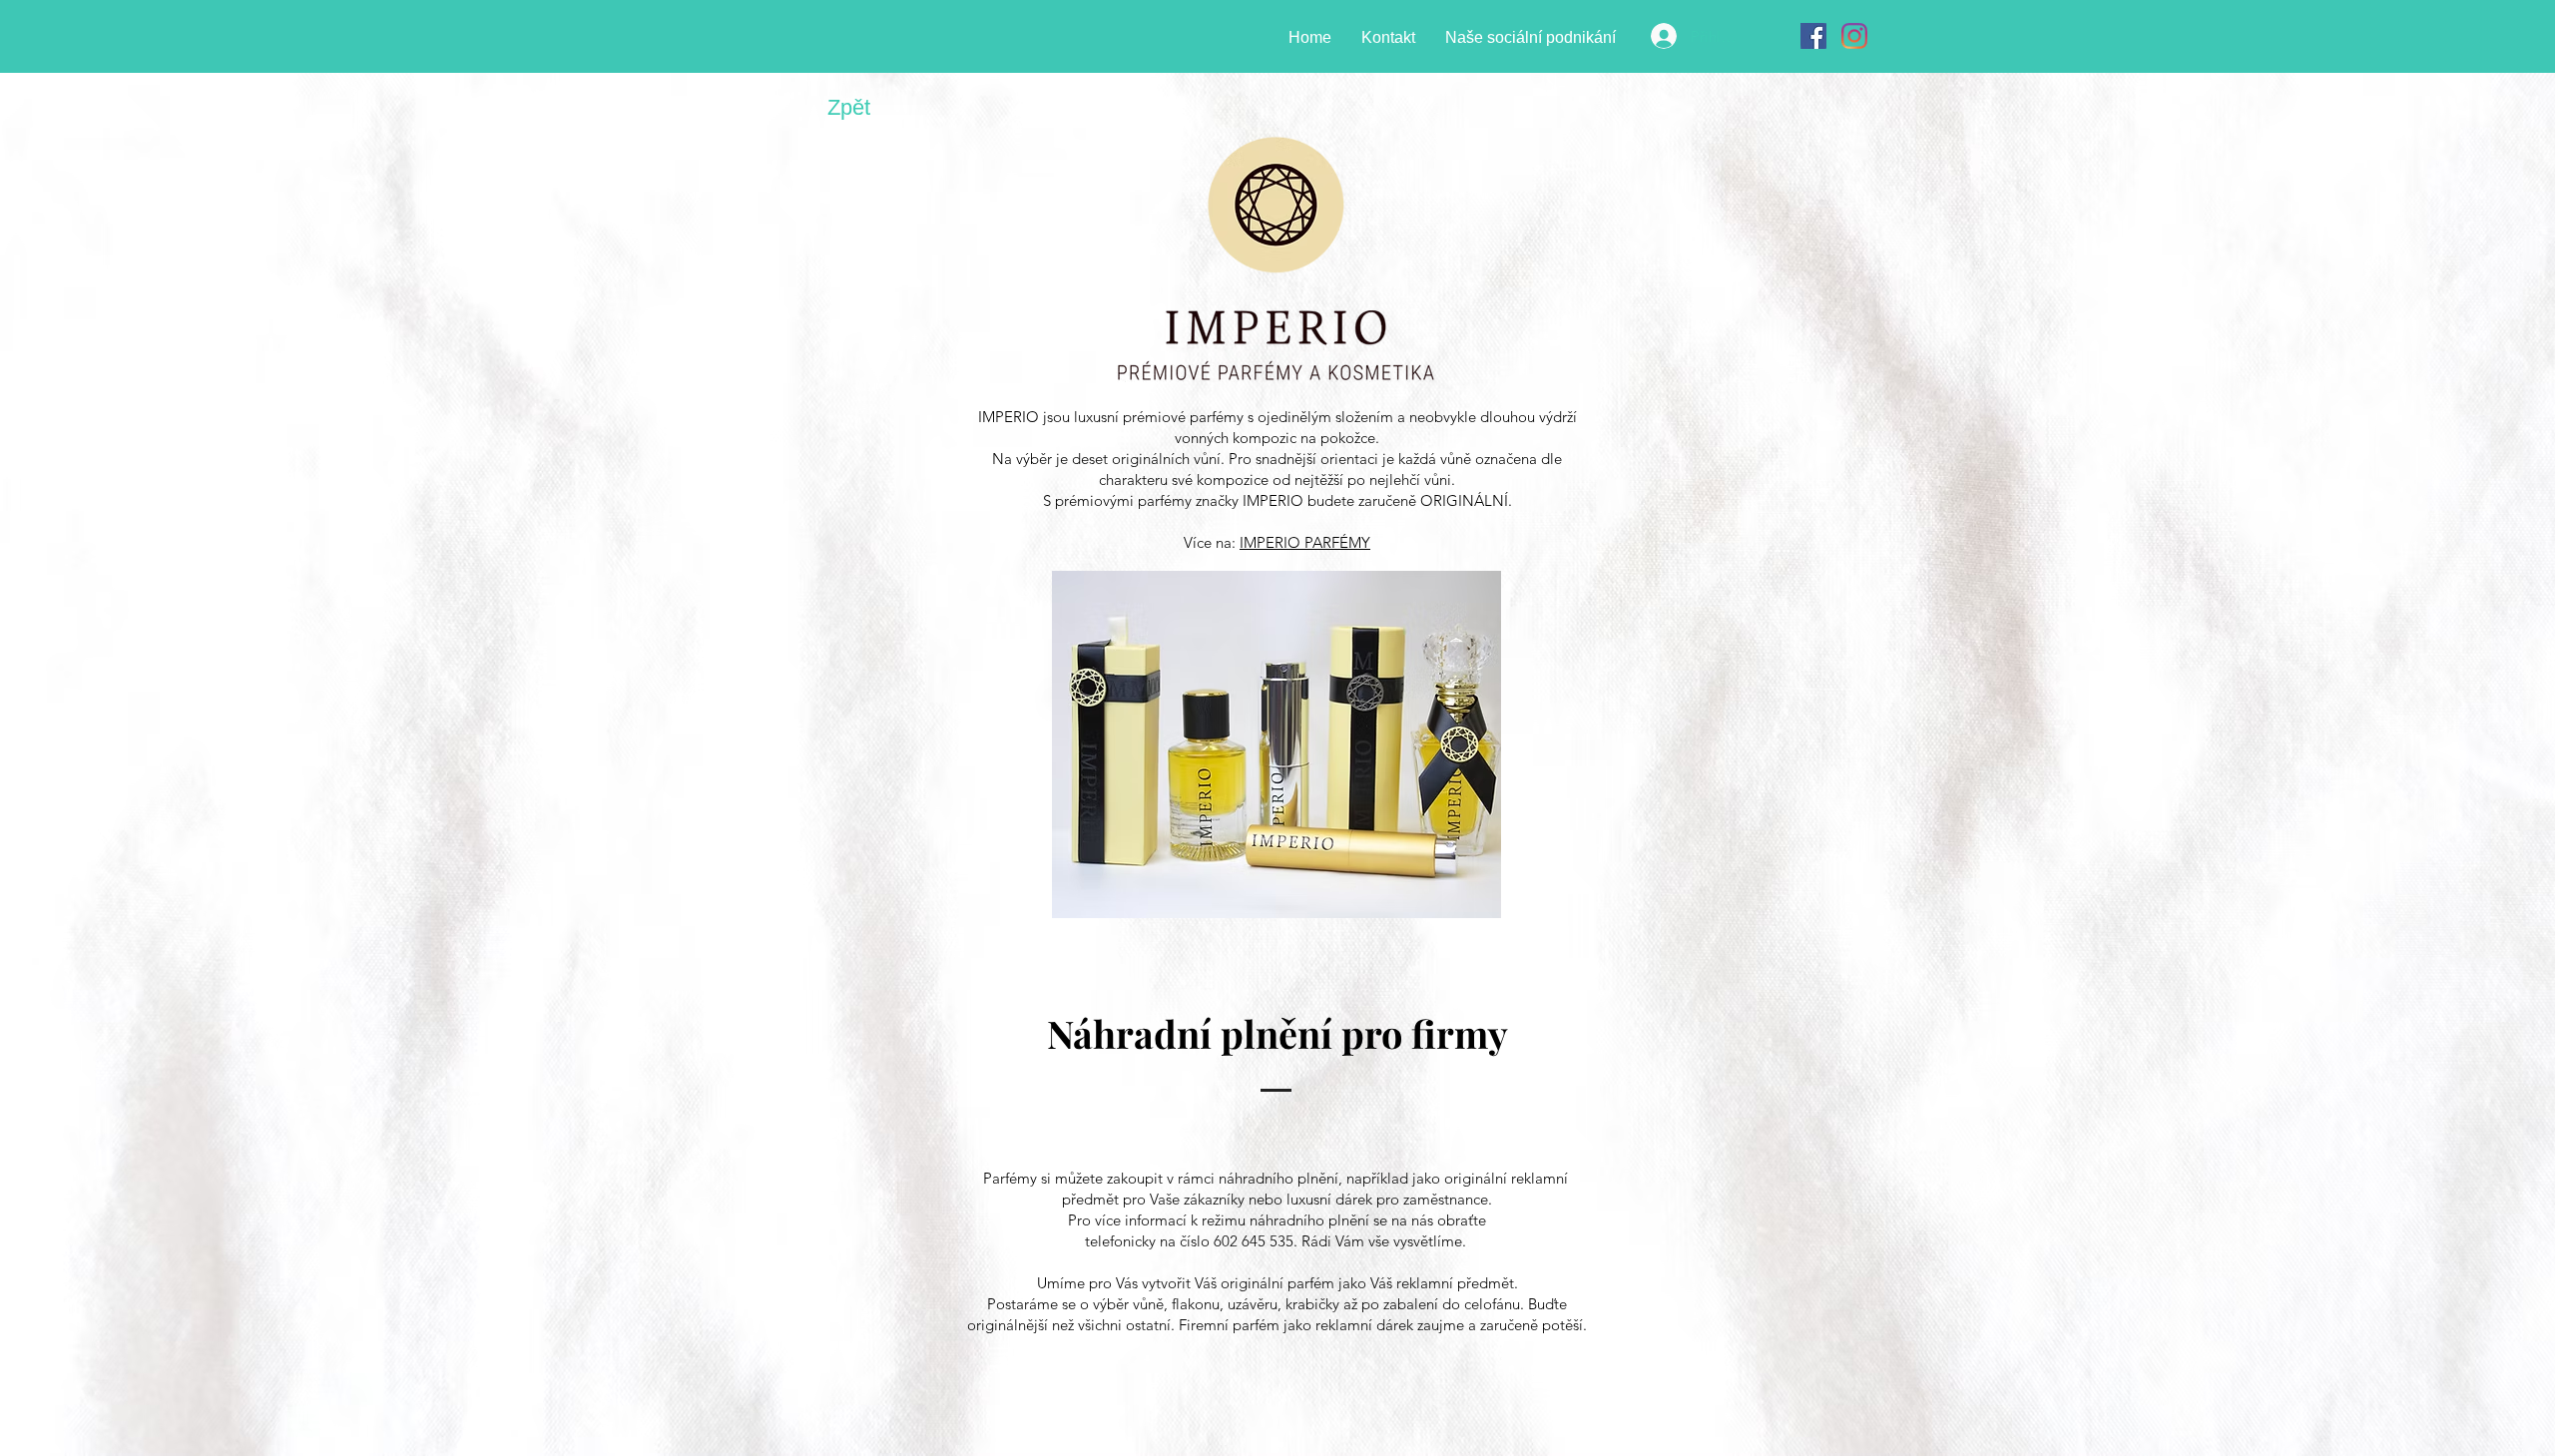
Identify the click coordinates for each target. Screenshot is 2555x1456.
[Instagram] (1854, 36)
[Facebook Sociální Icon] (1813, 36)
